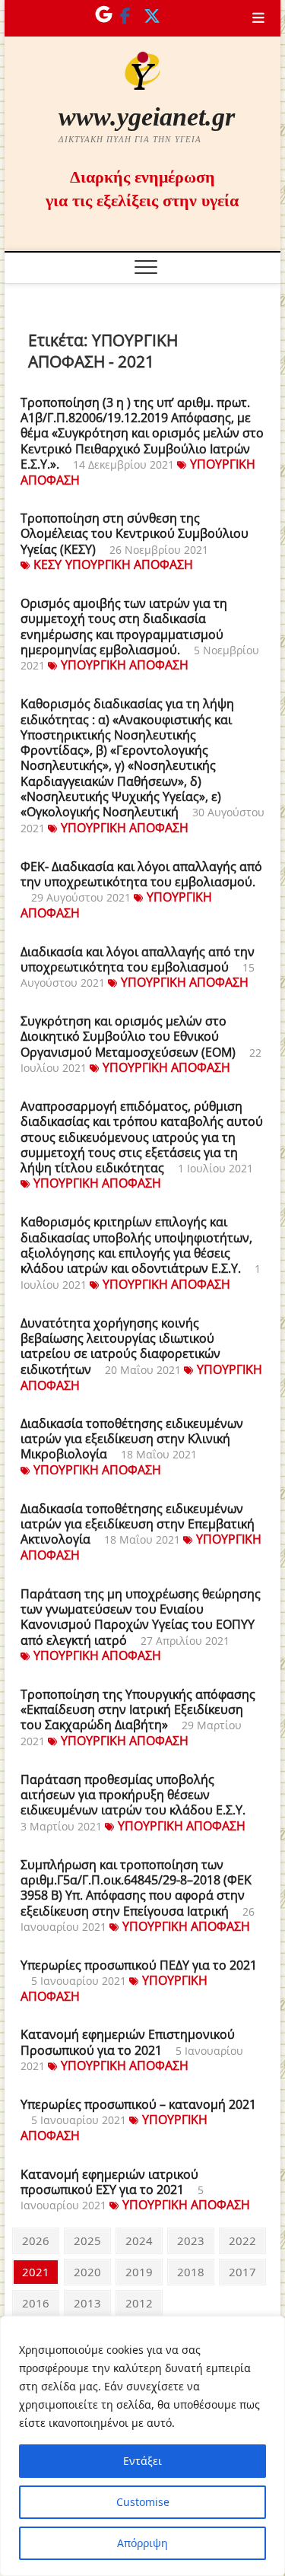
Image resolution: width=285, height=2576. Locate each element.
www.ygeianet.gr (147, 117)
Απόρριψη (142, 2543)
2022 (242, 2240)
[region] (142, 2446)
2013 (87, 2302)
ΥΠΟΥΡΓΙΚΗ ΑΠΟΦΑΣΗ (129, 564)
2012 (139, 2302)
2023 (190, 2240)
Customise (143, 2502)
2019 (139, 2271)
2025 (87, 2240)
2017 (242, 2271)
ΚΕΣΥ (47, 564)
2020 (87, 2271)
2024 (139, 2240)
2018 (190, 2271)
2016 (35, 2302)
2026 (35, 2240)
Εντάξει (142, 2461)
